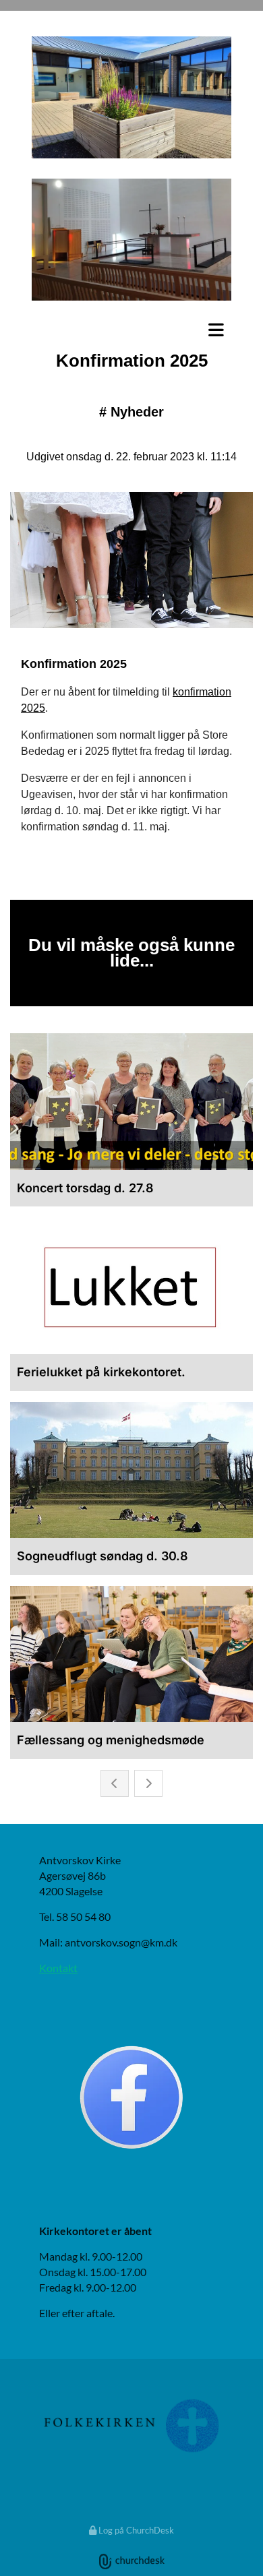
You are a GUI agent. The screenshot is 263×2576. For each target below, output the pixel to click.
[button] (131, 330)
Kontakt (58, 1968)
